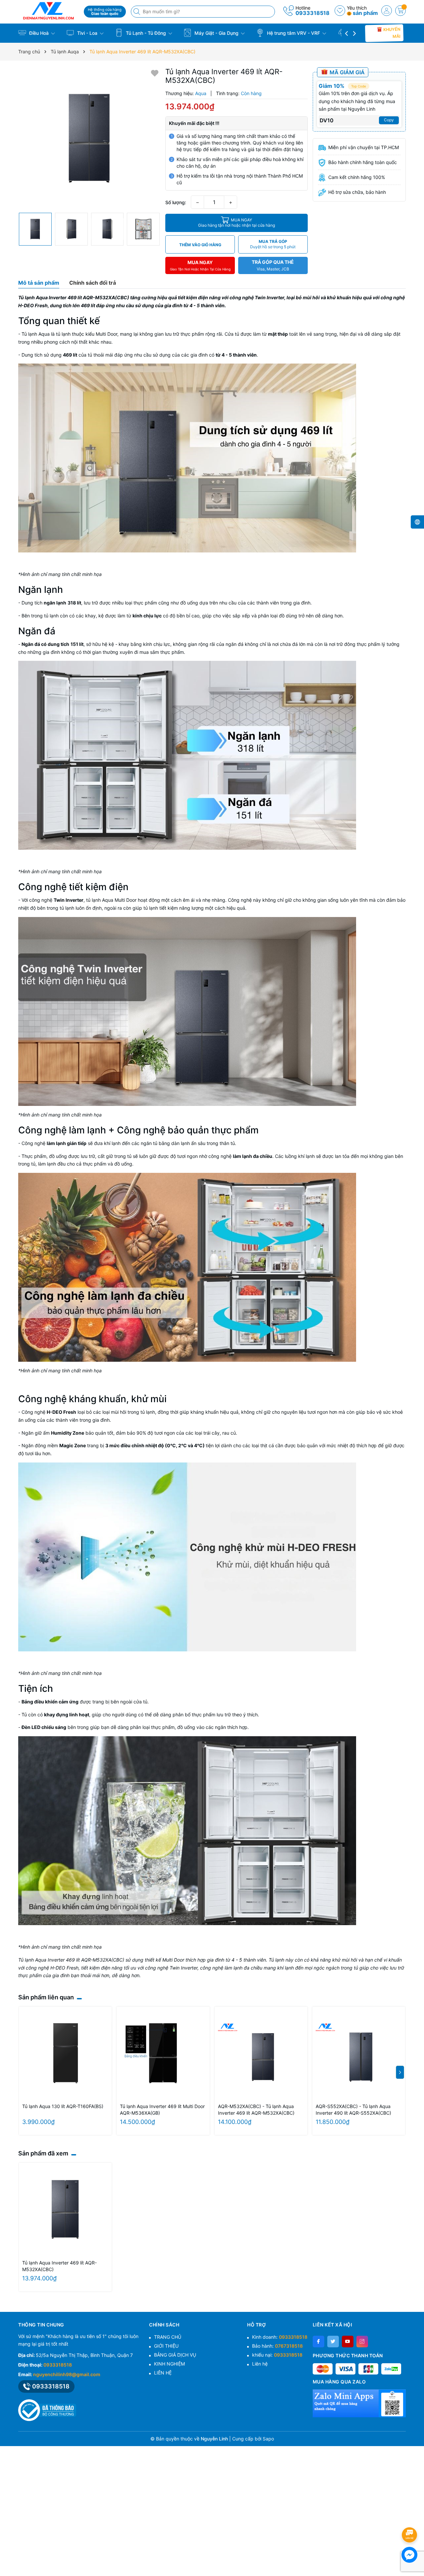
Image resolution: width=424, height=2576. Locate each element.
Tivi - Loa (87, 33)
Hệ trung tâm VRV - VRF (293, 33)
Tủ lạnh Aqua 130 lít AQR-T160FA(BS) (63, 2106)
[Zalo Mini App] (359, 2403)
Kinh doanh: (280, 2337)
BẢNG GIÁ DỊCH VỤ (175, 2355)
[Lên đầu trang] (411, 2517)
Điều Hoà (39, 33)
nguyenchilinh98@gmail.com (67, 2374)
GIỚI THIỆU (166, 2346)
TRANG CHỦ (168, 2337)
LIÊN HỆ (163, 2373)
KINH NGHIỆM (169, 2364)
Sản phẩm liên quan (46, 1997)
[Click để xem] (89, 138)
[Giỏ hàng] (400, 11)
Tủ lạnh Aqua (36, 334)
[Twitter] (333, 2342)
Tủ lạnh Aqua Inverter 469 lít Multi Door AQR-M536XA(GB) (162, 2110)
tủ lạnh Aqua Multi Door (111, 900)
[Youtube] (348, 2342)
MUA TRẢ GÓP (273, 244)
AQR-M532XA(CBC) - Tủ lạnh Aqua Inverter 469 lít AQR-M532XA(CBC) (256, 2110)
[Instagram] (362, 2342)
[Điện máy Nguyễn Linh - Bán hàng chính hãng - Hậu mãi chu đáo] (49, 11)
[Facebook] (318, 2342)
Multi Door (106, 334)
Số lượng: (176, 202)
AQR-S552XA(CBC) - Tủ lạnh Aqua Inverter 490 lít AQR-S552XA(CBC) (353, 2110)
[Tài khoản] (387, 11)
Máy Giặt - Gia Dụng (216, 33)
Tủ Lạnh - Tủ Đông (146, 33)
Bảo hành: (277, 2346)
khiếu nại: (277, 2355)
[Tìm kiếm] (137, 12)
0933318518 (313, 13)
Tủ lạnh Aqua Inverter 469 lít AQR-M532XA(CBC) (59, 2266)
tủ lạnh (51, 616)
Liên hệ (260, 2364)
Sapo (268, 2439)
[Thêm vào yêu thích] (155, 73)
